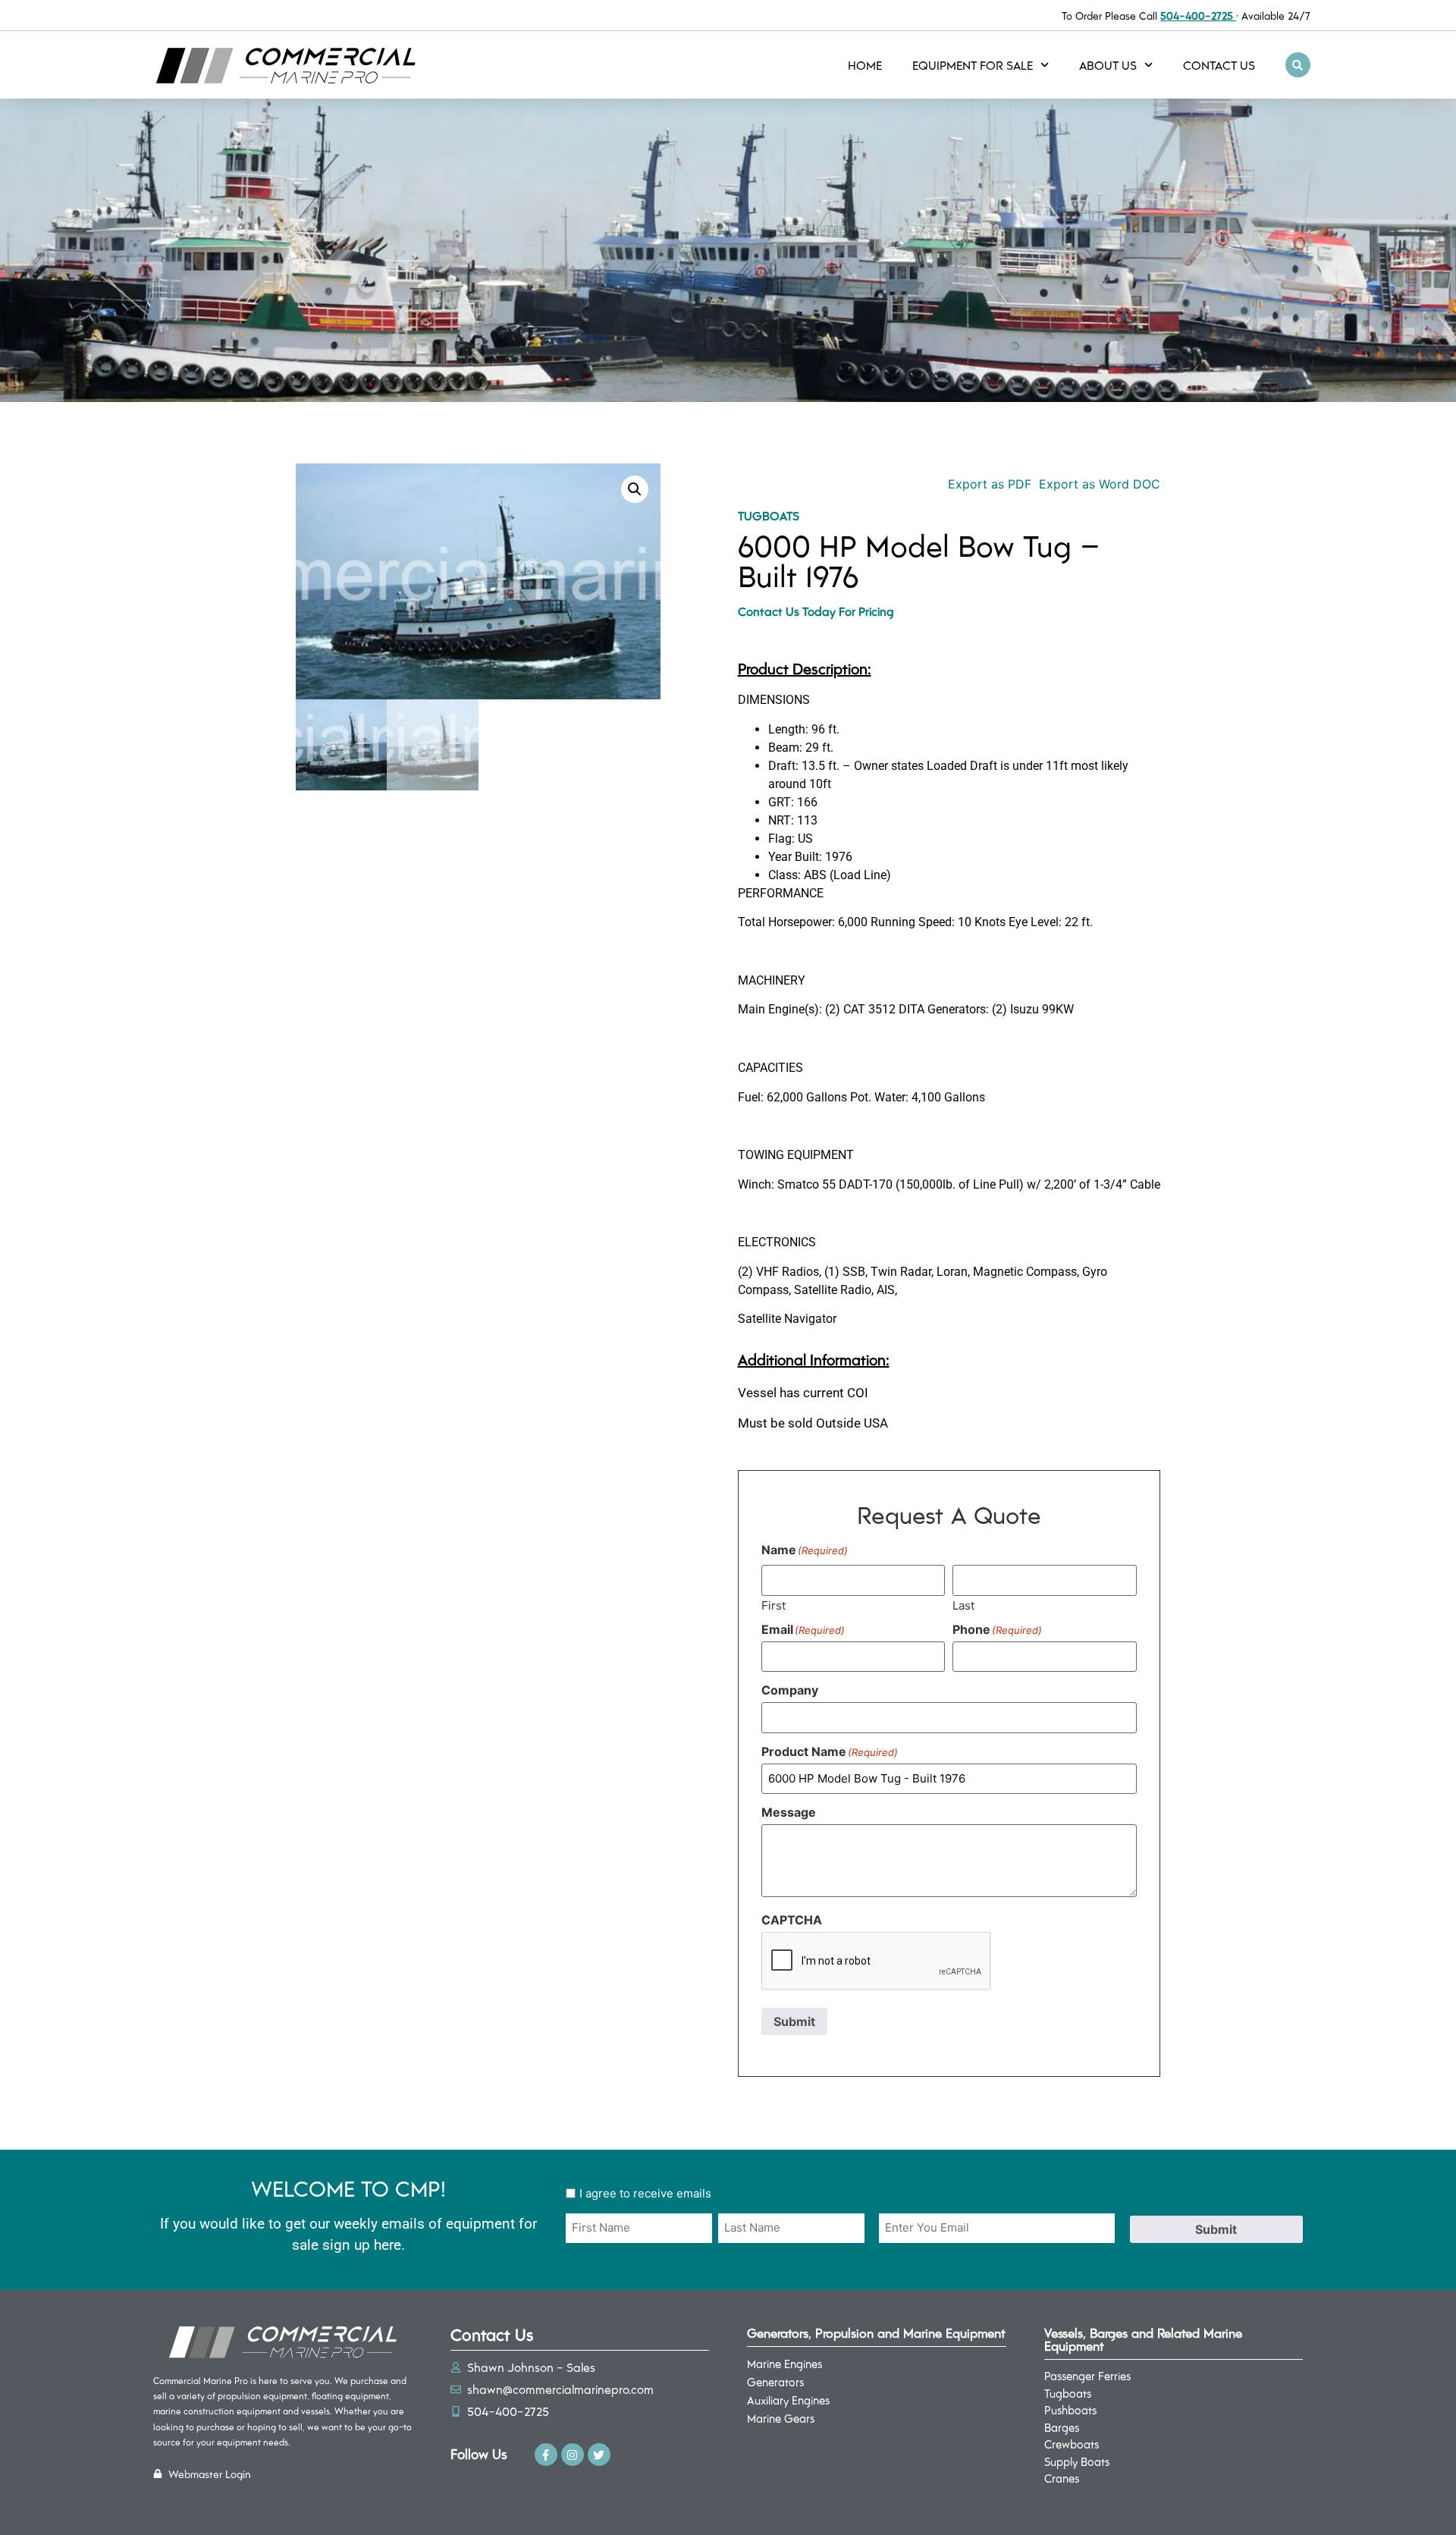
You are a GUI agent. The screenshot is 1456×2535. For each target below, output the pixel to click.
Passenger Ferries (1087, 2376)
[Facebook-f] (546, 2455)
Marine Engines (784, 2364)
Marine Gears (781, 2418)
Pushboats (1070, 2410)
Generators (775, 2382)
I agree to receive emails (645, 2193)
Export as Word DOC (1100, 484)
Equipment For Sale (973, 65)
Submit (794, 2021)
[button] (1298, 65)
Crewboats (1072, 2444)
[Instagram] (573, 2455)
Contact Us (1219, 65)
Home (865, 65)
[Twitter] (599, 2455)
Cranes (1062, 2478)
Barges (1062, 2427)
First (773, 1605)
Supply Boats (1077, 2461)
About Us (1108, 65)
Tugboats (769, 515)
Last (963, 1605)
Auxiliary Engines (788, 2400)
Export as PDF (988, 484)
